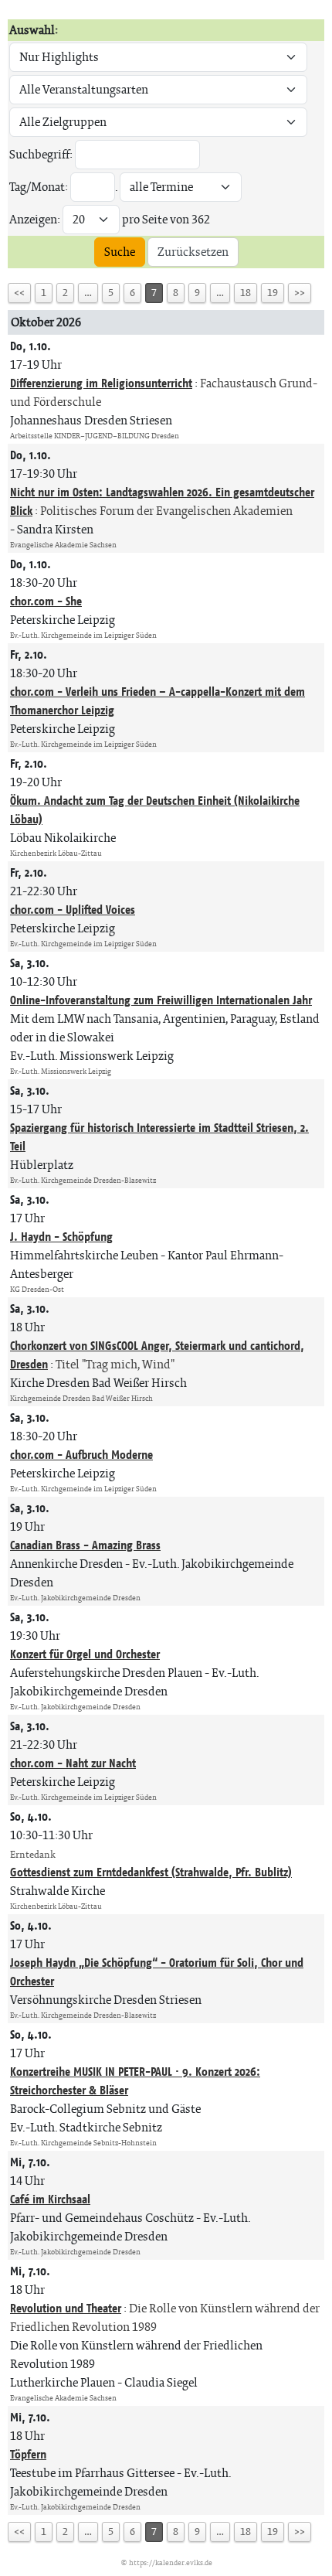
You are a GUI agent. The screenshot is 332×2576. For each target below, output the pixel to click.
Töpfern (28, 2454)
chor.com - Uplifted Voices (73, 910)
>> (300, 293)
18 (246, 293)
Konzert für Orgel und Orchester (85, 1654)
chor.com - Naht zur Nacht (73, 1763)
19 (273, 293)
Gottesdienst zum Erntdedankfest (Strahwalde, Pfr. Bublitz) (151, 1872)
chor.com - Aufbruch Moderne (81, 1455)
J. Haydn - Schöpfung (61, 1237)
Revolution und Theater (66, 2308)
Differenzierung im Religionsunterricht (101, 383)
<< (19, 293)
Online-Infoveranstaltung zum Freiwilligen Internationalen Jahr (161, 1000)
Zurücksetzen (193, 252)
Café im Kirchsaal (50, 2199)
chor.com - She (46, 601)
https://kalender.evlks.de (171, 2562)
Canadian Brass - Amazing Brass (85, 1545)
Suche (120, 252)
